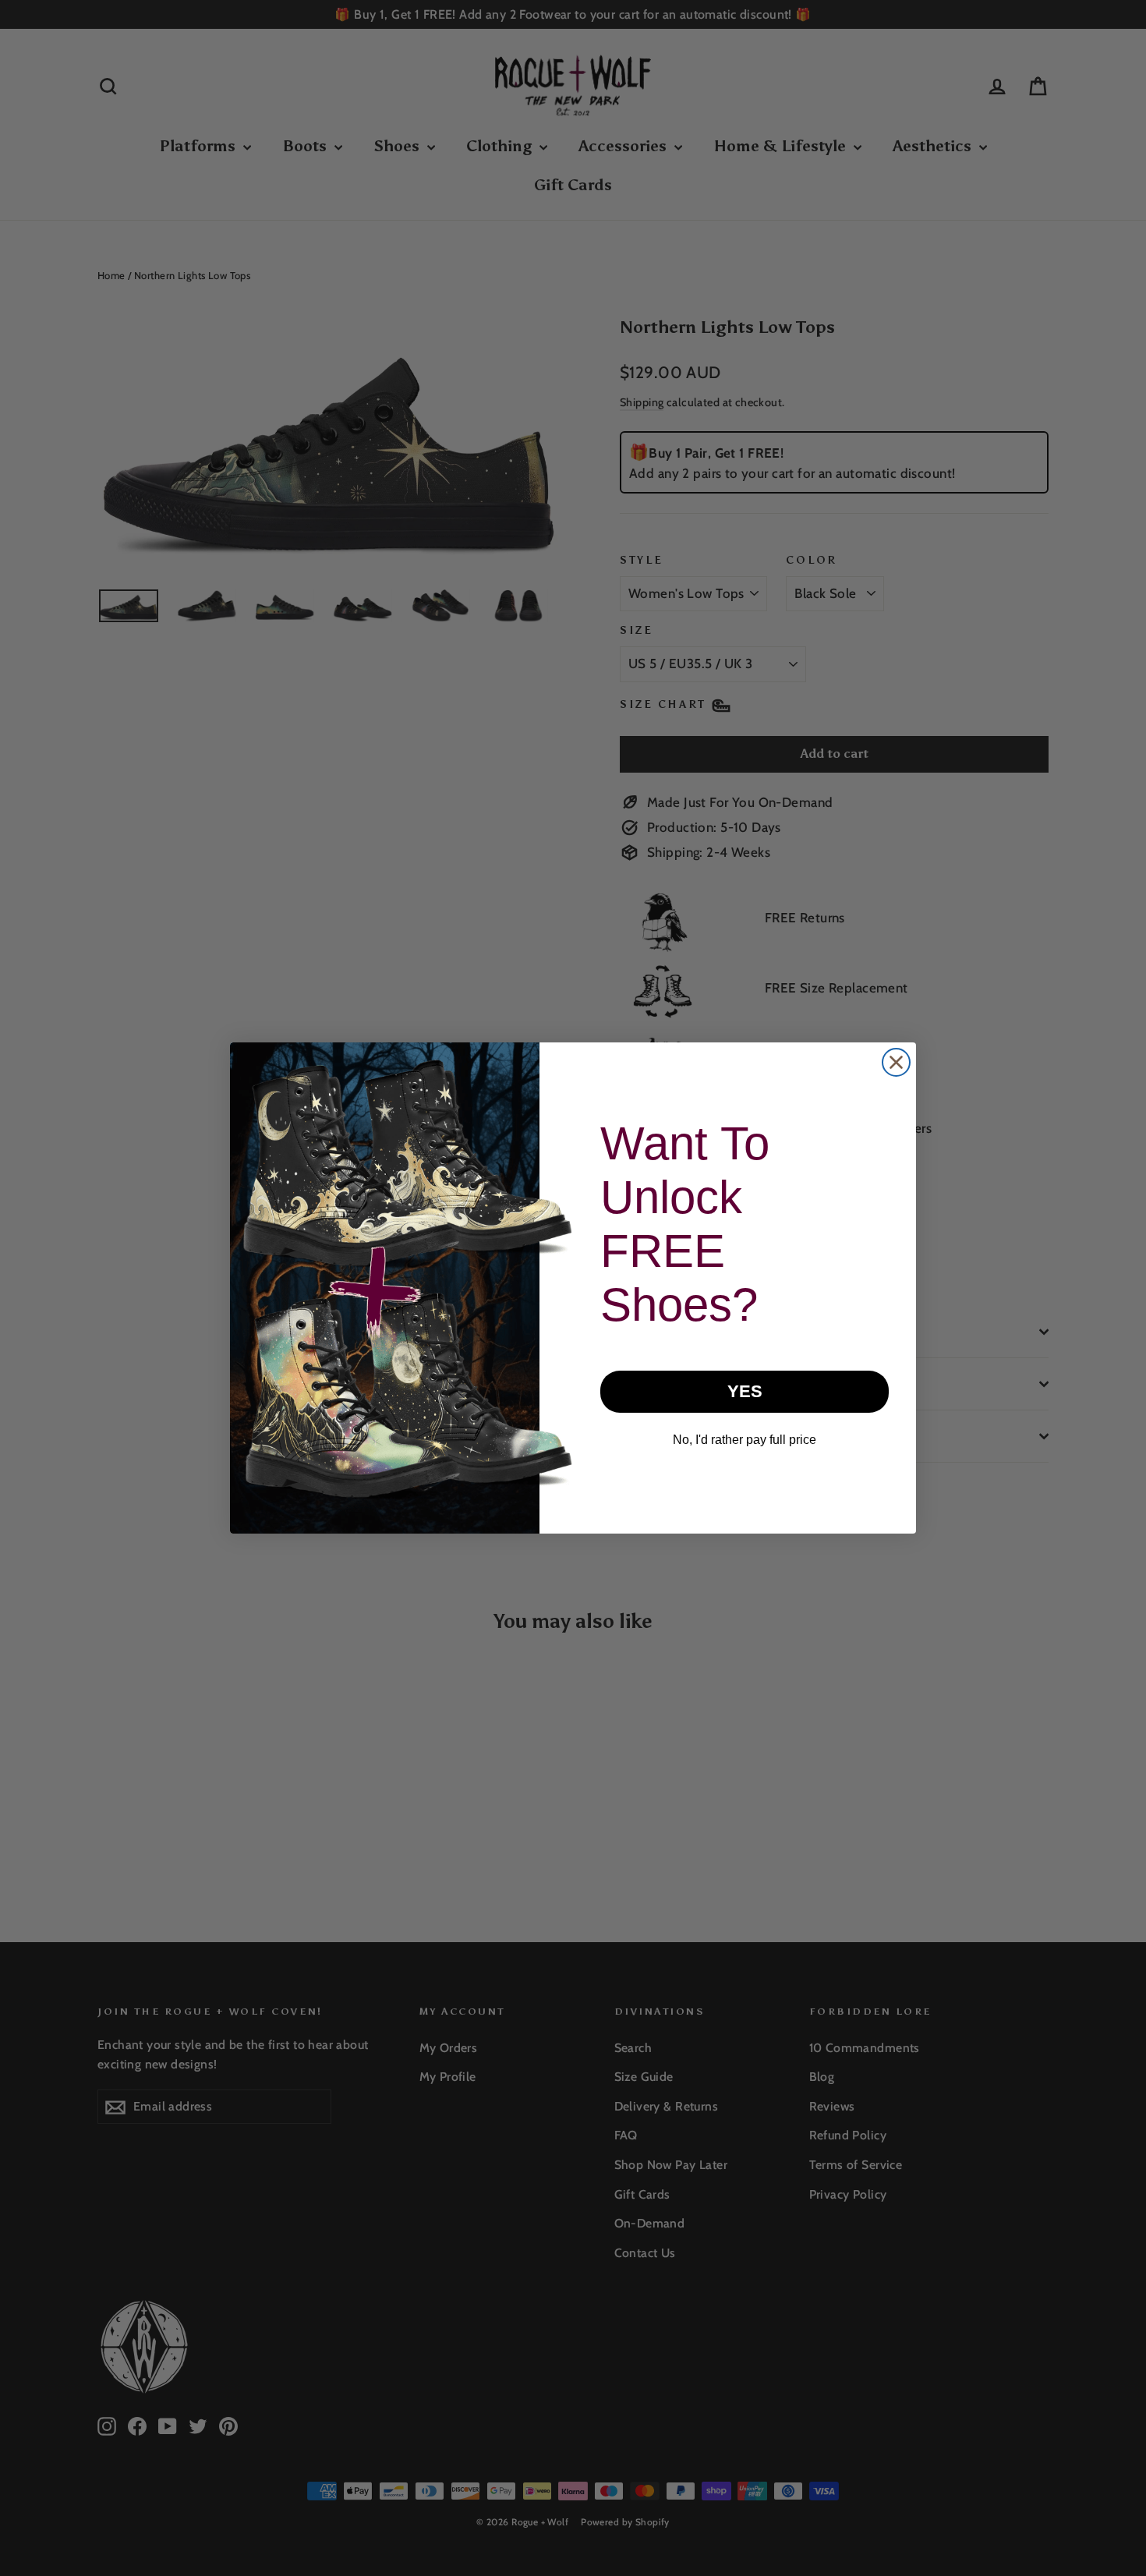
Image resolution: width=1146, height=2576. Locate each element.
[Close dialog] (896, 1062)
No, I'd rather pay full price (745, 1440)
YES (745, 1391)
